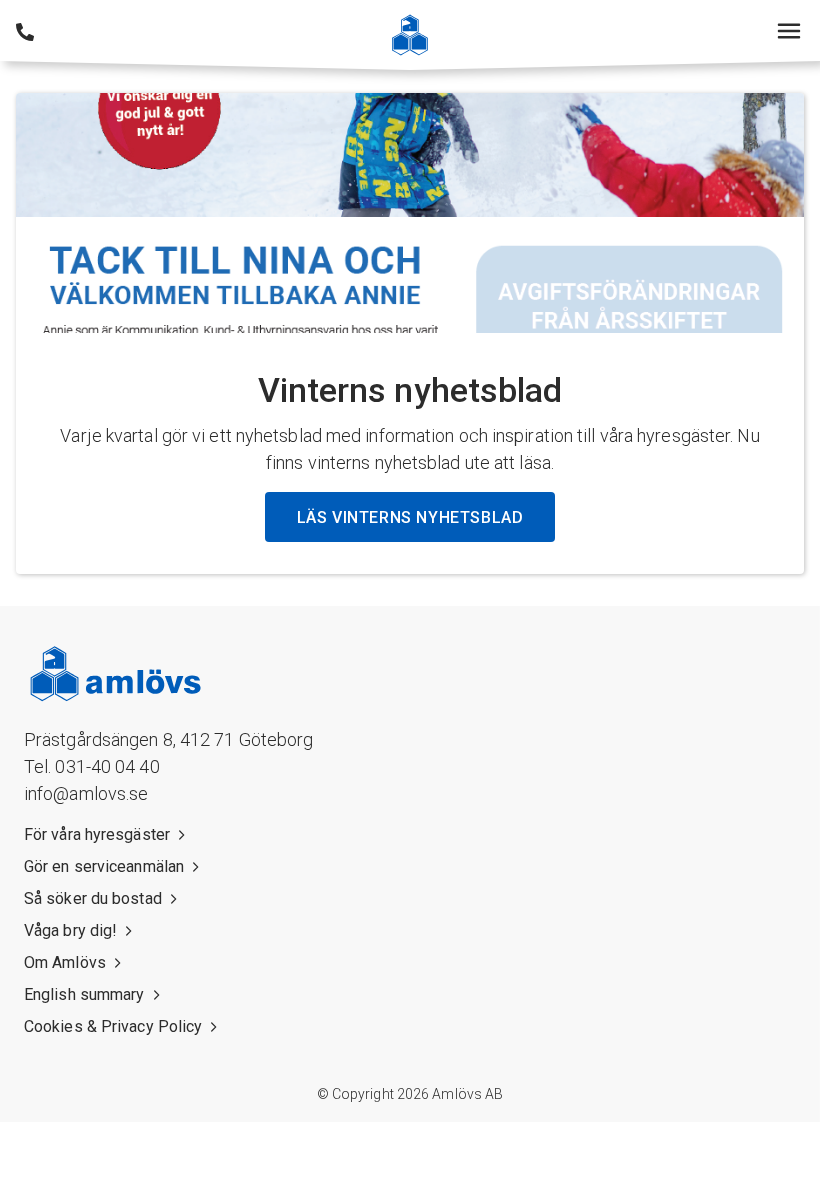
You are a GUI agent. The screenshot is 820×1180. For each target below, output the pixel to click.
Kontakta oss (25, 32)
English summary (84, 994)
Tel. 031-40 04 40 (92, 766)
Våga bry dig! (70, 930)
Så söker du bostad (93, 898)
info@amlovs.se (86, 793)
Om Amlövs (65, 962)
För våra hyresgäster (97, 834)
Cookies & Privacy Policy (113, 1026)
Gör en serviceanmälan (104, 866)
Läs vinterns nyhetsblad (410, 517)
